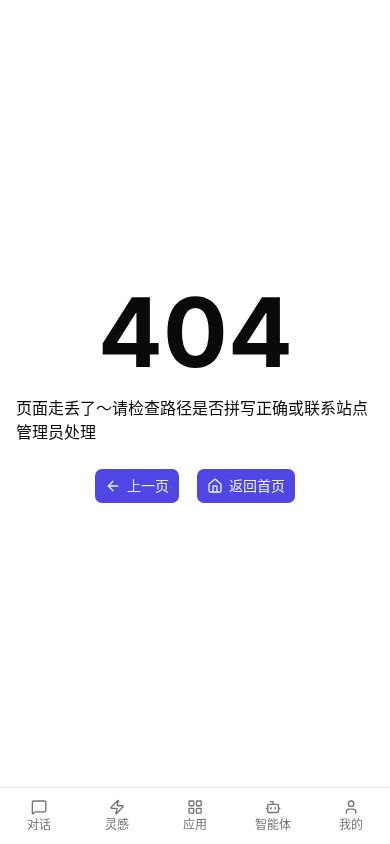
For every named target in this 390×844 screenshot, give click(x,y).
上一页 (148, 485)
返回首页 (257, 485)
